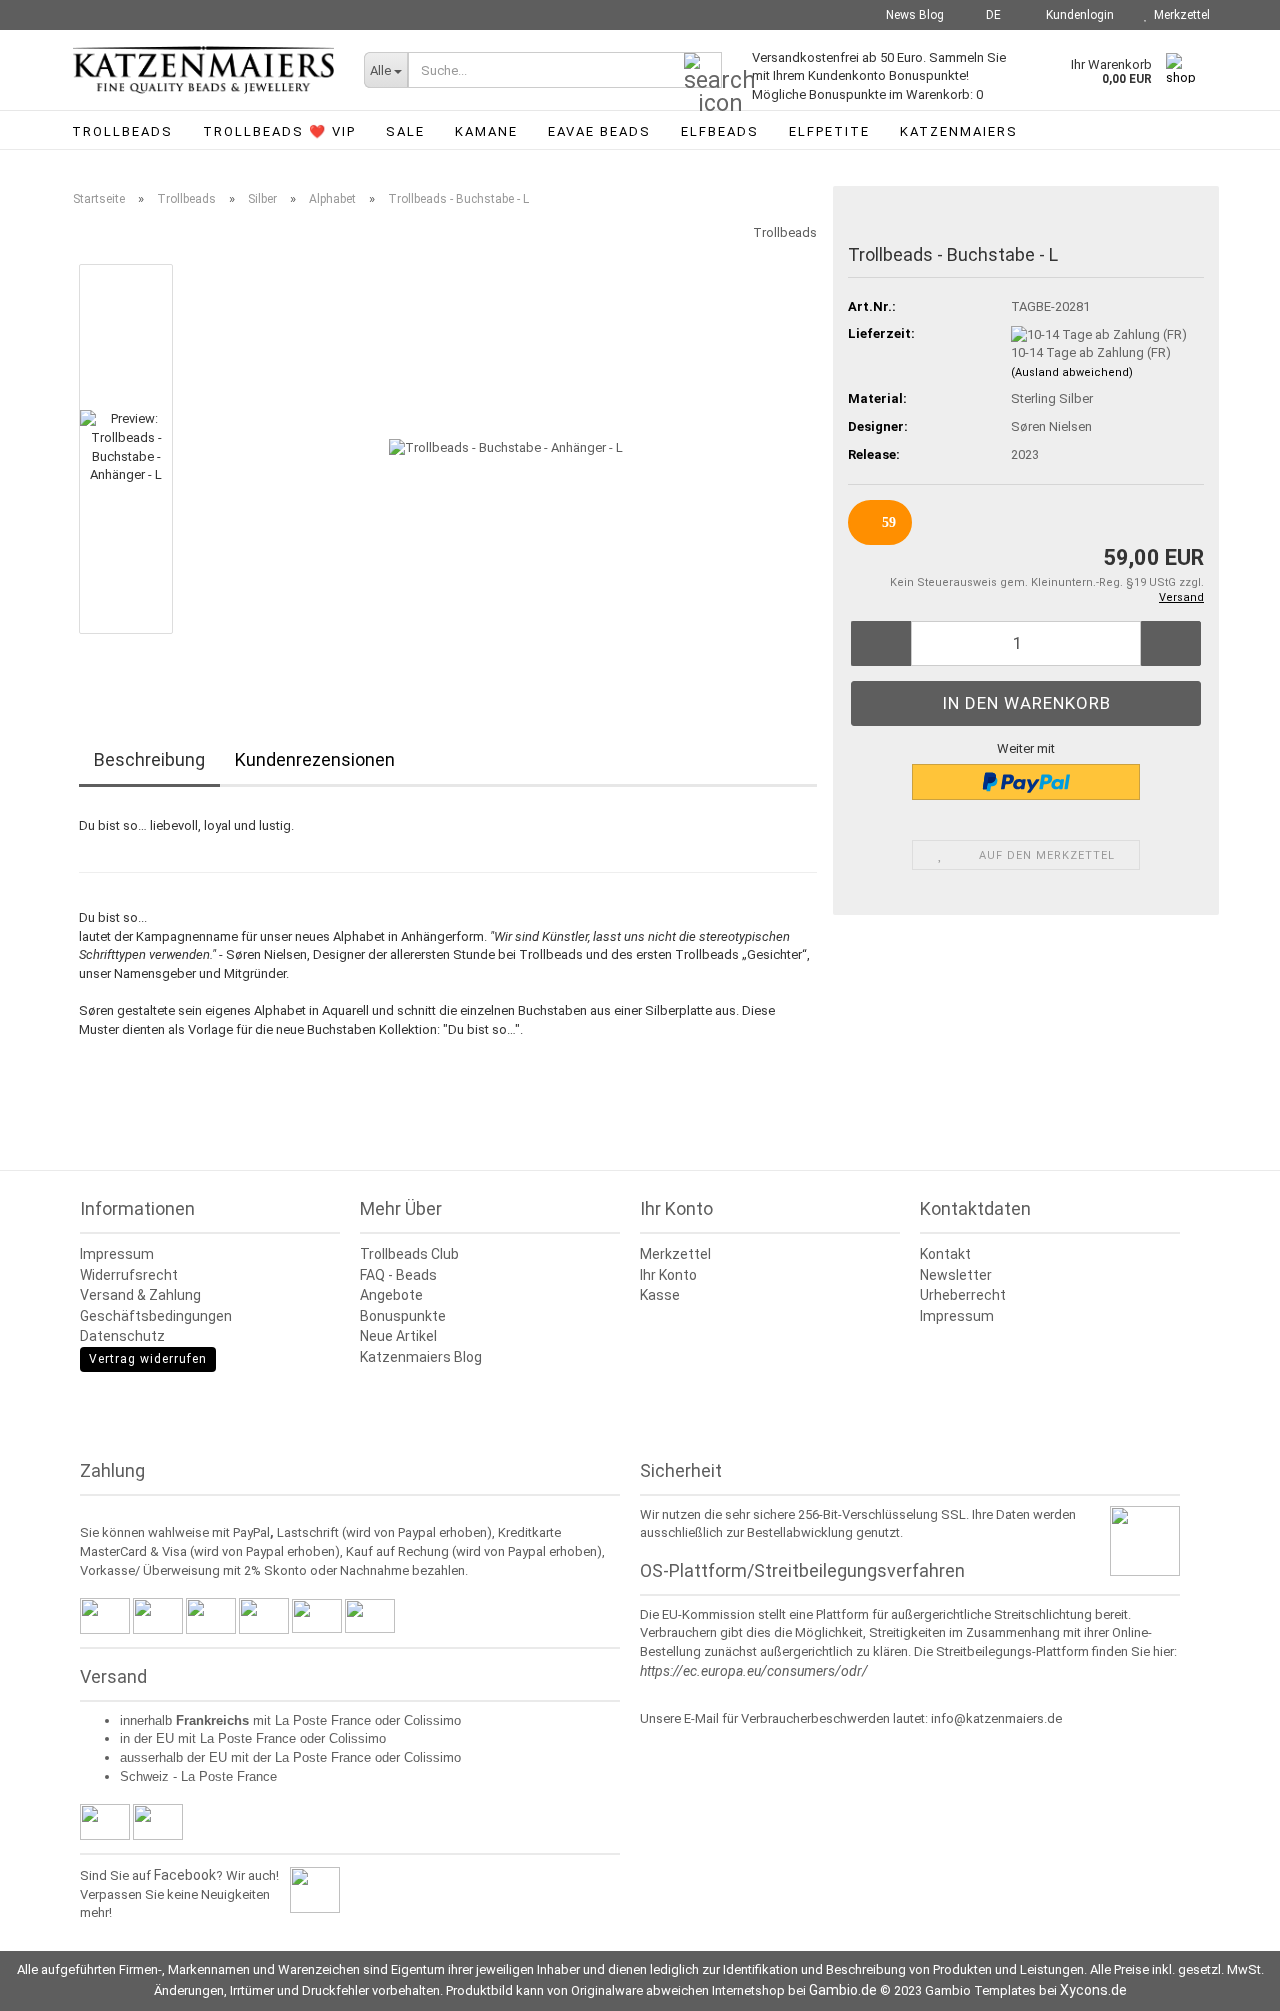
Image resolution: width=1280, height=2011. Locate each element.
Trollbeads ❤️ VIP (279, 131)
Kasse (660, 1295)
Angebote (391, 1295)
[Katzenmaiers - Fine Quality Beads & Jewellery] (203, 70)
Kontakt (945, 1254)
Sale (405, 131)
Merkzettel (1179, 15)
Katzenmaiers (959, 131)
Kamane (486, 131)
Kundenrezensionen (315, 759)
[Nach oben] (1225, 1981)
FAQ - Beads (398, 1275)
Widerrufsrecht (129, 1275)
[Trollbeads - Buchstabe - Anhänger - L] (506, 447)
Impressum (117, 1254)
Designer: (878, 426)
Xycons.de (1093, 1990)
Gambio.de (843, 1990)
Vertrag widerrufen (148, 1359)
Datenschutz (122, 1336)
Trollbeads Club (409, 1254)
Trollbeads (122, 131)
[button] (987, 15)
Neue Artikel (398, 1336)
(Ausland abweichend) (1072, 372)
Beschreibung (149, 759)
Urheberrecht (963, 1295)
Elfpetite (829, 131)
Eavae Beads (599, 131)
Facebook (185, 1875)
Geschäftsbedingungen (156, 1316)
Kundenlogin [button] (1077, 15)
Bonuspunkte (403, 1316)
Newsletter (956, 1275)
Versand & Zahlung (140, 1295)
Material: (877, 398)
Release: (874, 454)
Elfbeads (720, 131)
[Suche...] (703, 71)
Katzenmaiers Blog (421, 1357)
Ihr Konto (668, 1275)
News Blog (913, 15)
